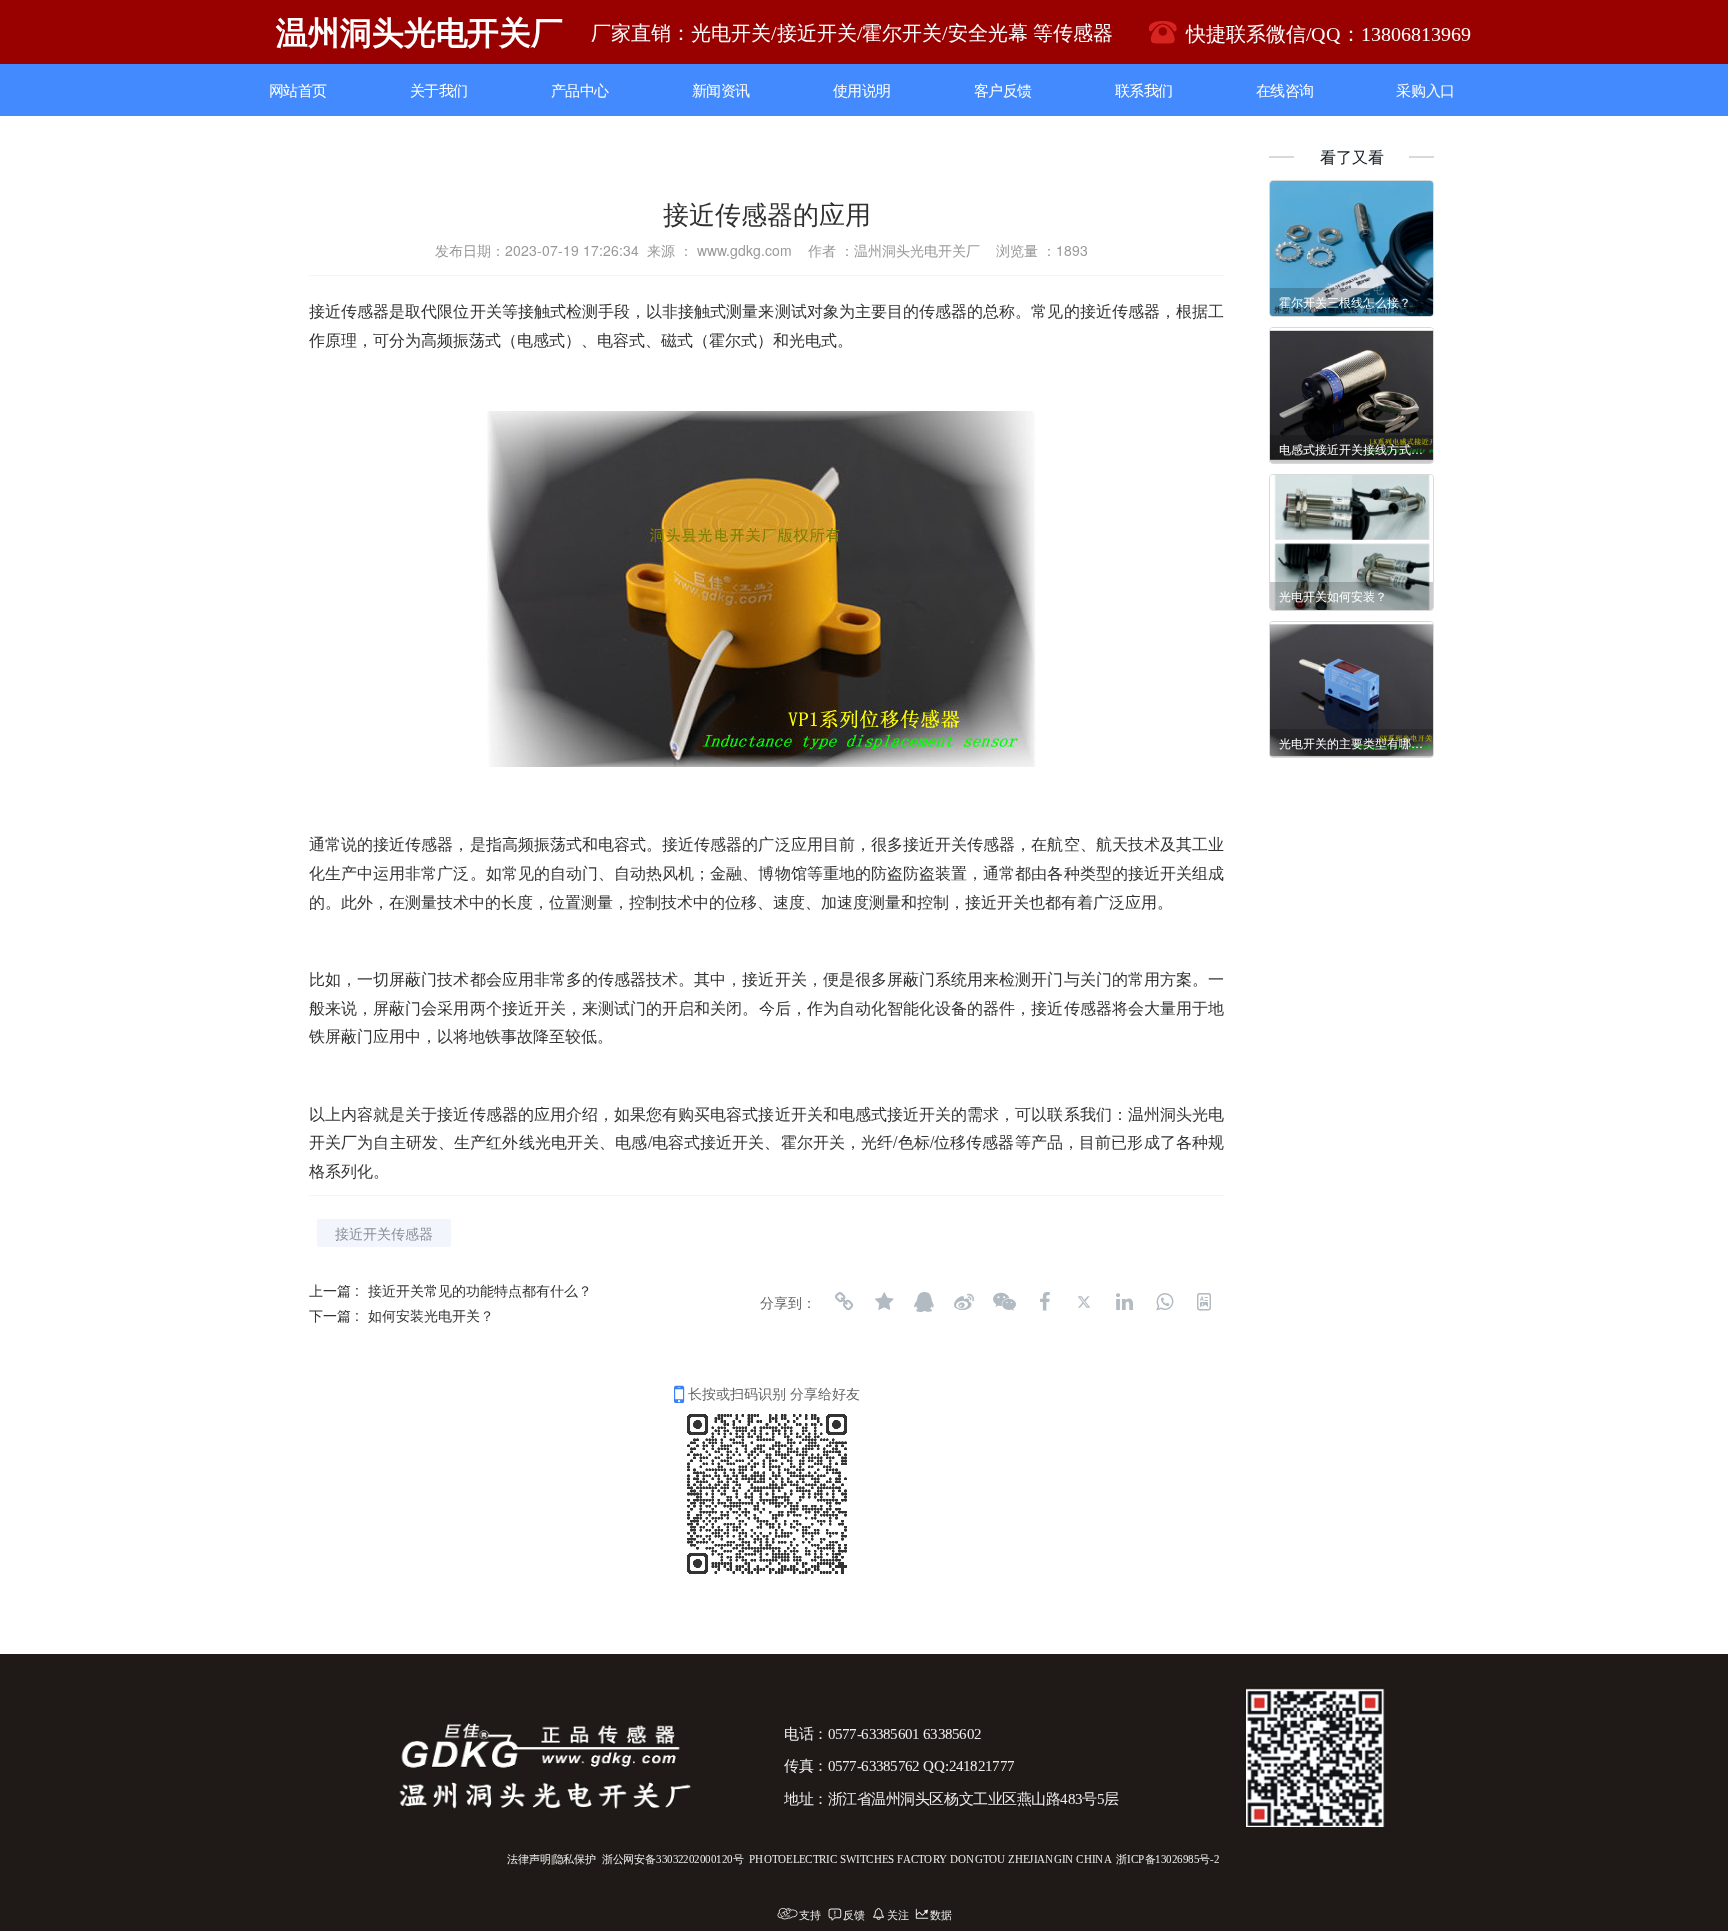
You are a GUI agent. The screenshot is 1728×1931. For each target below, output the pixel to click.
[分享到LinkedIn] (1124, 1302)
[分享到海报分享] (1204, 1302)
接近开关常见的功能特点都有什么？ (480, 1290)
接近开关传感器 (384, 1233)
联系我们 (1144, 90)
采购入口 (1425, 90)
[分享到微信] (1004, 1302)
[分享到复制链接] (844, 1302)
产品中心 (580, 90)
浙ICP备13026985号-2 (1167, 1859)
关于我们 (439, 90)
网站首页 (298, 90)
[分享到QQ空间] (884, 1302)
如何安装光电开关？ (431, 1315)
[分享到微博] (964, 1302)
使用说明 (862, 90)
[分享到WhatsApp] (1164, 1302)
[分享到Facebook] (1044, 1302)
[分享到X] (1084, 1302)
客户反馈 (1003, 90)
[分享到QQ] (924, 1302)
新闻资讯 (721, 90)
